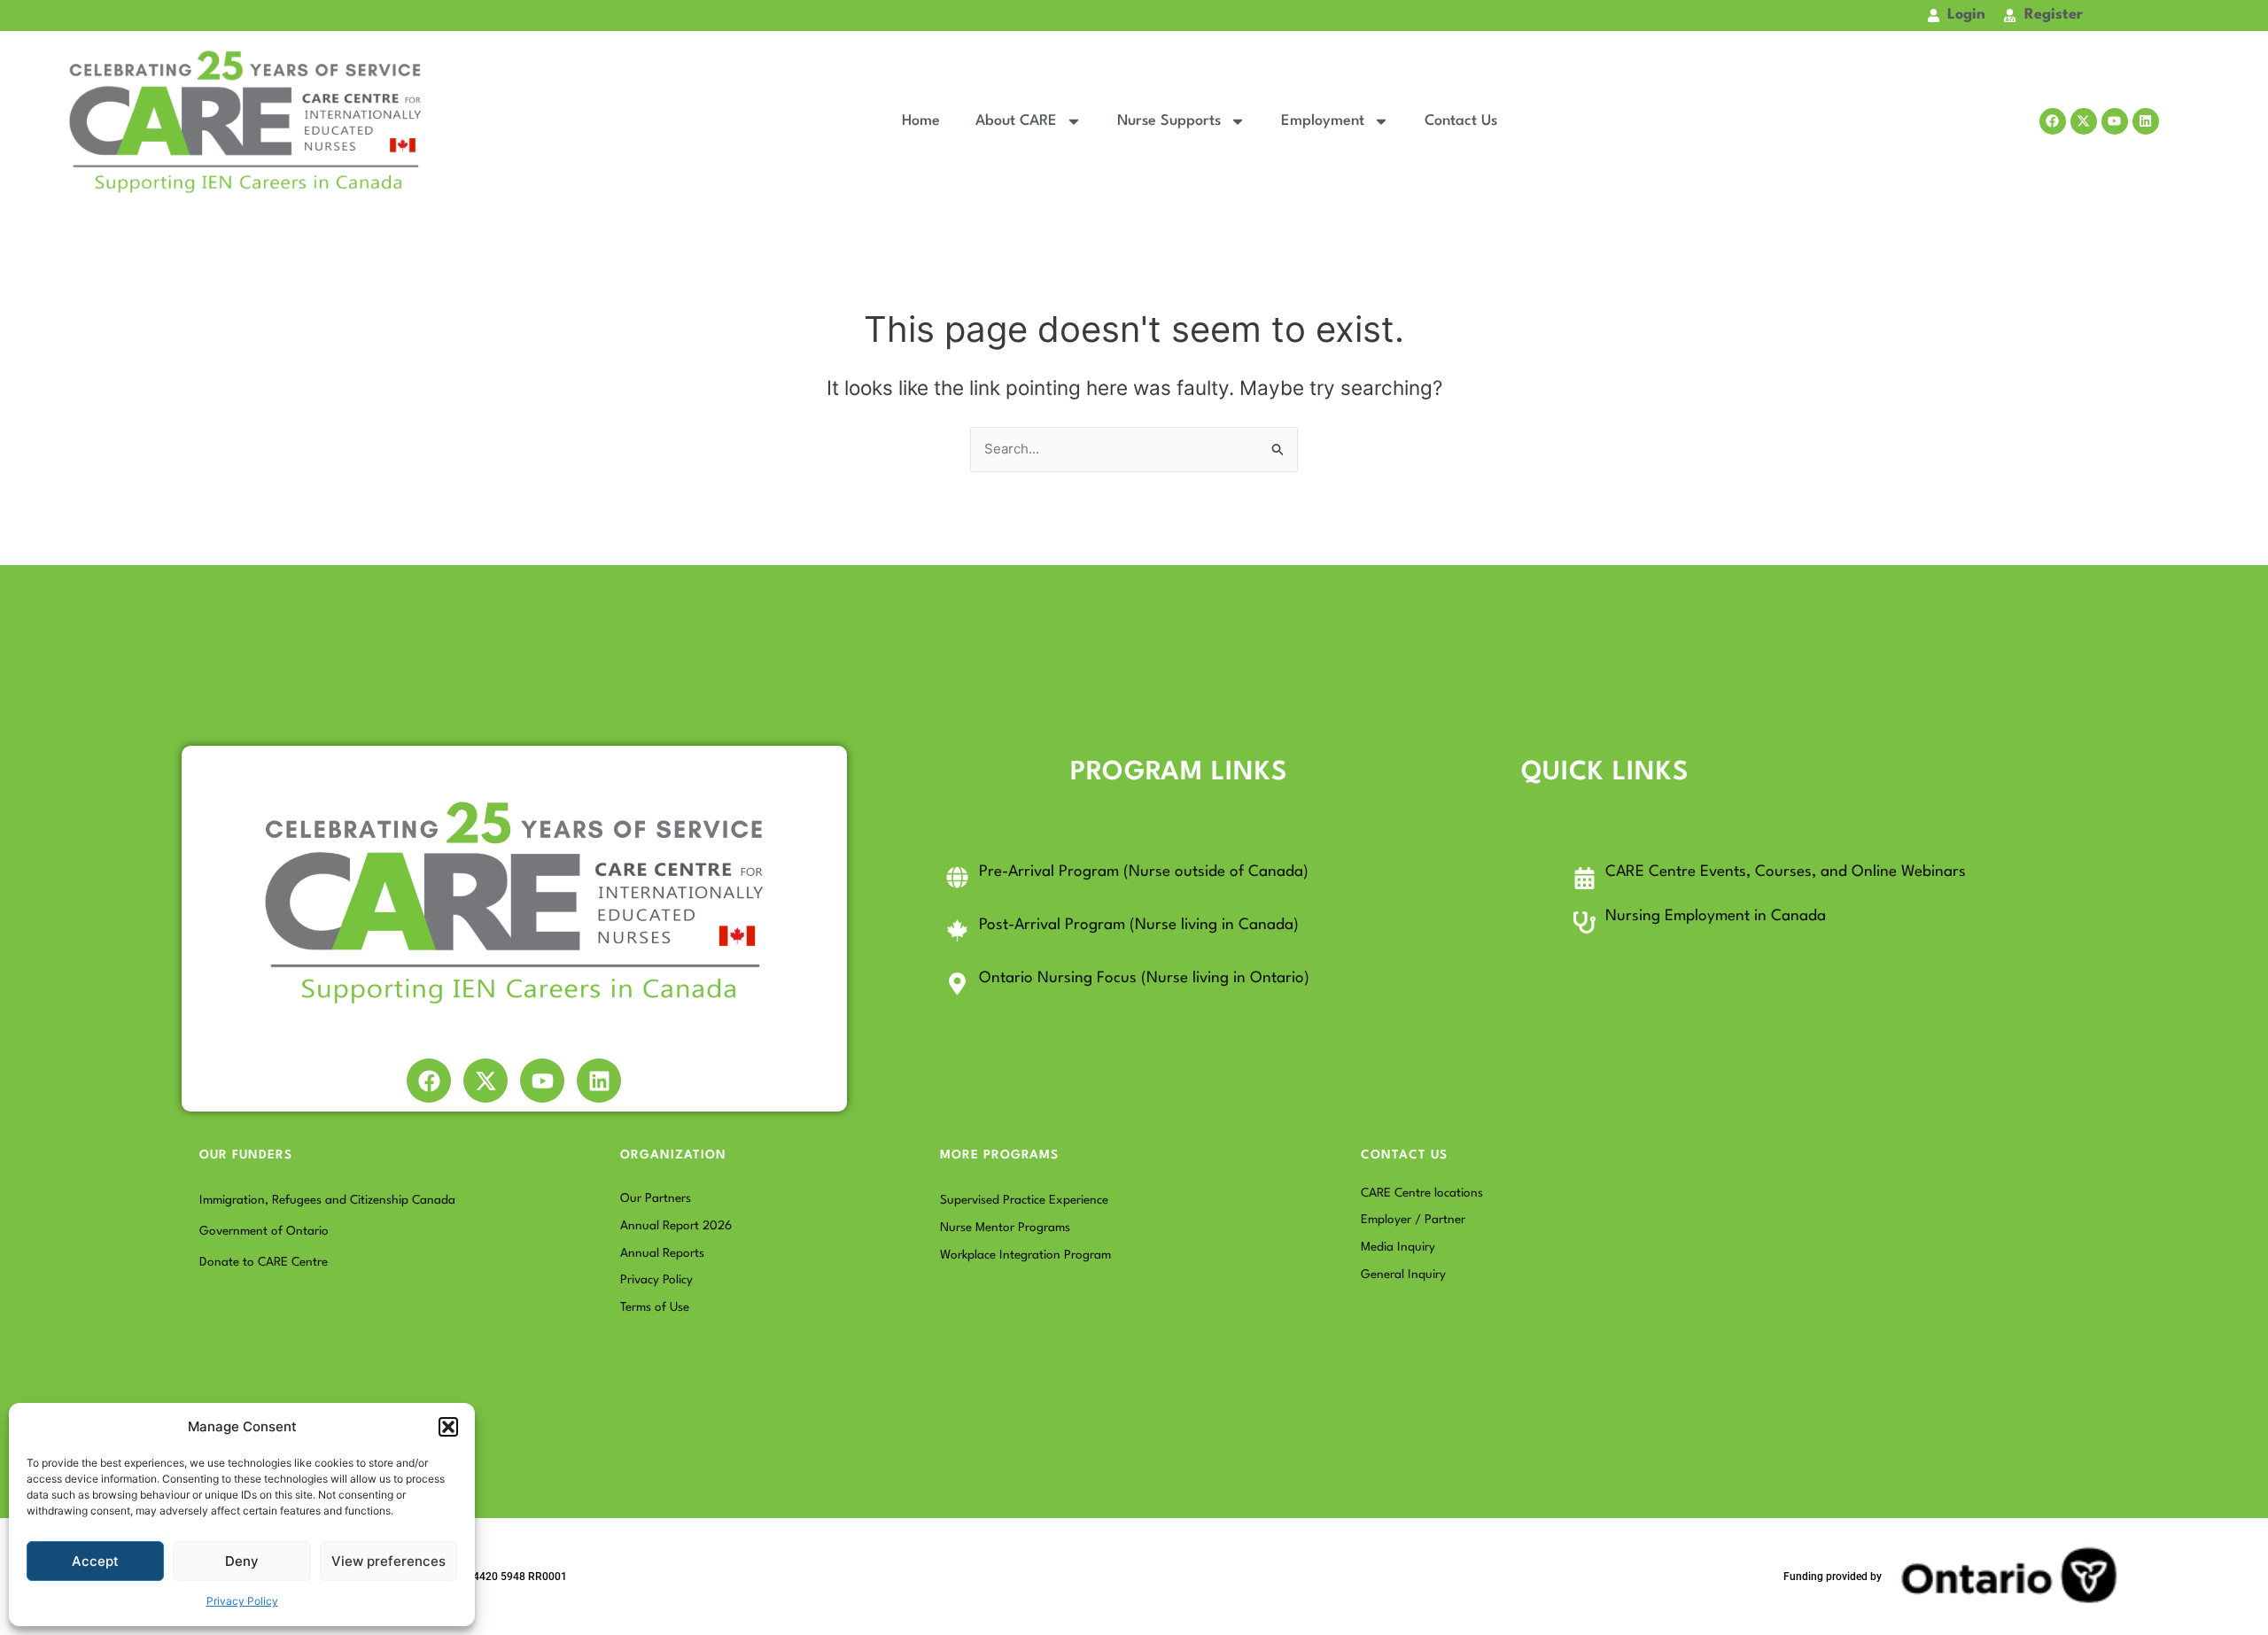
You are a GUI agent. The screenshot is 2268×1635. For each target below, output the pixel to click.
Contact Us (1461, 121)
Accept (95, 1561)
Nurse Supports (1169, 121)
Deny (242, 1561)
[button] (448, 1427)
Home (921, 121)
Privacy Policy (242, 1601)
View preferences (388, 1561)
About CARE (1016, 121)
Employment (1323, 121)
